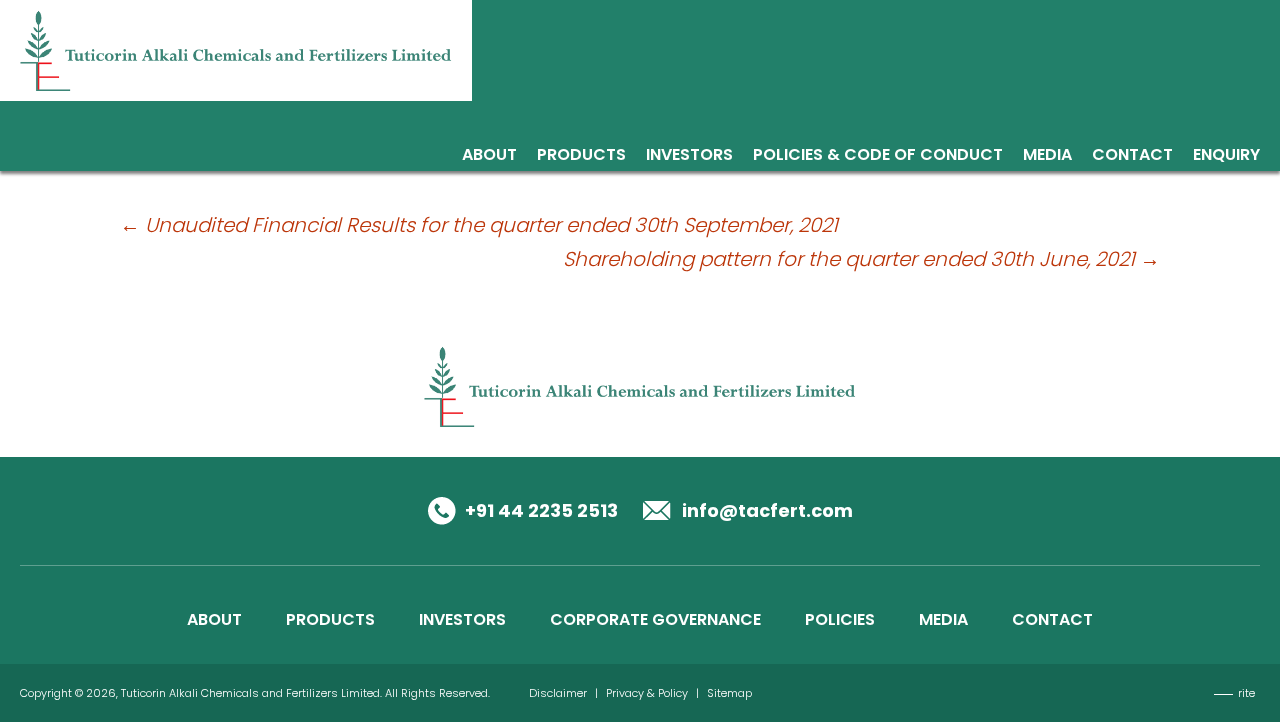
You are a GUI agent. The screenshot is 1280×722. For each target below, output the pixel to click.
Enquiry (1226, 156)
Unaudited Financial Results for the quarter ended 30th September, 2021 (479, 225)
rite (1246, 693)
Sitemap (729, 693)
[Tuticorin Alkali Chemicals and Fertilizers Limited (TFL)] (236, 49)
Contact (1132, 156)
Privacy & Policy (647, 693)
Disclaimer (558, 693)
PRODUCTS (330, 619)
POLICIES (840, 619)
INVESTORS (462, 619)
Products (581, 156)
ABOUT (214, 619)
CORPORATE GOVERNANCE (655, 619)
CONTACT (1052, 619)
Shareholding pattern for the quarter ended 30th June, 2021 (861, 259)
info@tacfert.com (767, 510)
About (489, 156)
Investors (689, 156)
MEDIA (943, 619)
